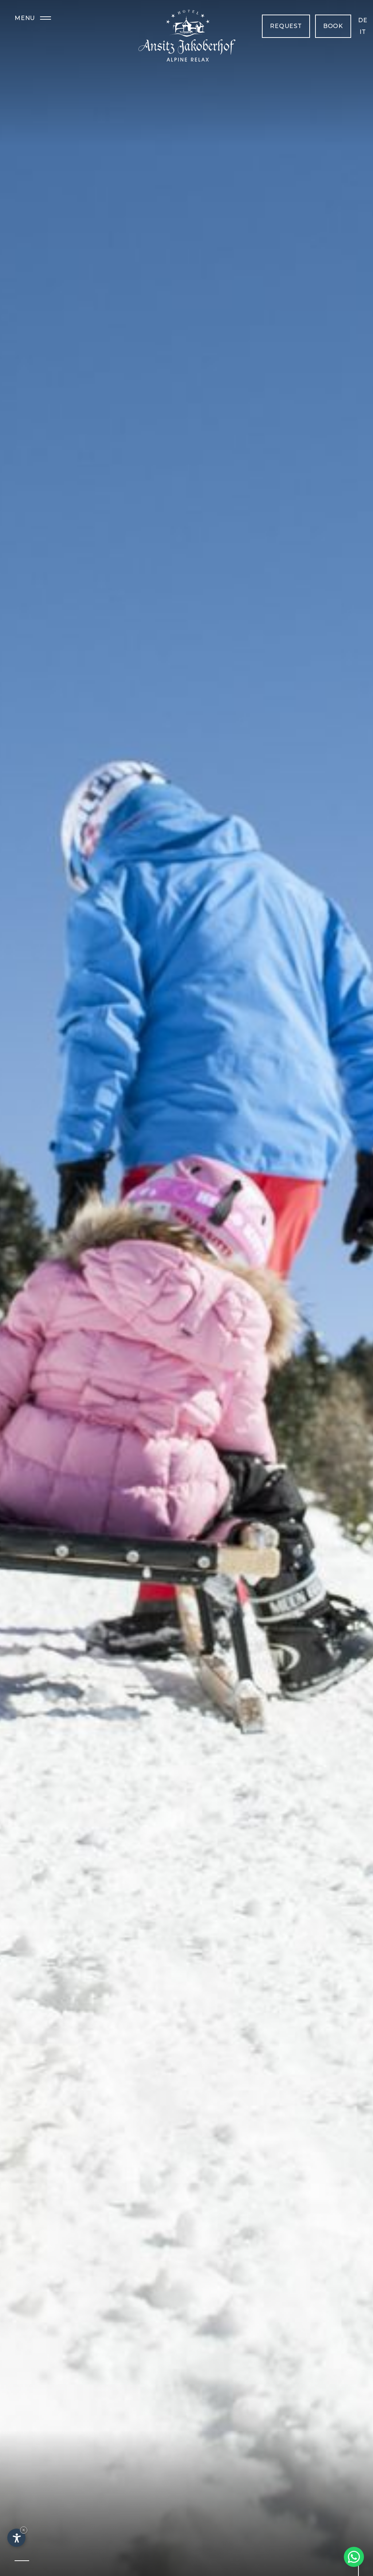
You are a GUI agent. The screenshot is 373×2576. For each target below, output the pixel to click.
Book (333, 26)
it (363, 32)
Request (286, 26)
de (363, 20)
